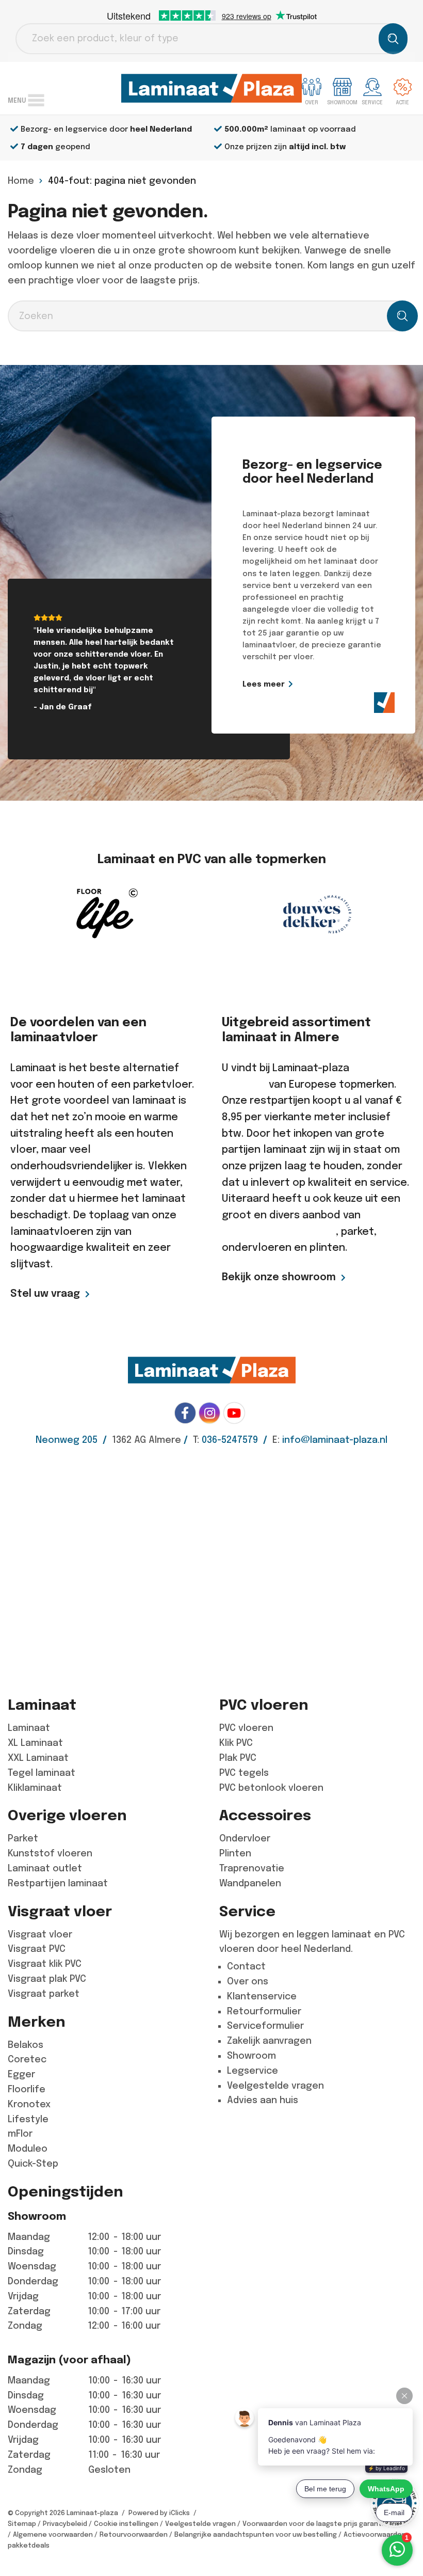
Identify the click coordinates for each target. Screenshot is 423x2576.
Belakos (26, 2045)
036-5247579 (230, 1440)
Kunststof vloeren (50, 1853)
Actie (403, 102)
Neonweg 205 (67, 1440)
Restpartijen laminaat (58, 1883)
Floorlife (27, 2089)
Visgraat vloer (40, 1934)
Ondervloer (245, 1838)
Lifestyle (28, 2119)
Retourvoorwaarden (134, 2534)
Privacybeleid (65, 2524)
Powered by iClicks (159, 2513)
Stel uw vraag (45, 1293)
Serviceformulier (265, 2026)
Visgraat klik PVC (45, 1964)
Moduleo (28, 2149)
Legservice (253, 2071)
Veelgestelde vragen (275, 2086)
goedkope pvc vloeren (279, 1231)
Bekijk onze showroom (279, 1277)
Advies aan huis (263, 2100)
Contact (246, 1966)
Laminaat (29, 1728)
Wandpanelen (250, 1883)
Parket (23, 1838)
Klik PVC (236, 1743)
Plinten (235, 1853)
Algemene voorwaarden (53, 2534)
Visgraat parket (44, 1994)
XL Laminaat (35, 1743)
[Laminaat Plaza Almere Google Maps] (211, 1563)
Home (21, 181)
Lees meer (264, 684)
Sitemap (22, 2524)
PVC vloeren (246, 1728)
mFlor (20, 2134)
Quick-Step (33, 2164)
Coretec (27, 2059)
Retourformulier (264, 2011)
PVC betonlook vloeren (271, 1788)
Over (312, 102)
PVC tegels (244, 1773)
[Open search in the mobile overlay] (211, 39)
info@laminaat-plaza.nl (335, 1440)
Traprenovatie (252, 1868)
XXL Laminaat (38, 1758)
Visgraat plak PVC (47, 1979)
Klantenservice (262, 1996)
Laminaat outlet (45, 1868)
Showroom (251, 2056)
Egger (21, 2074)
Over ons (248, 1981)
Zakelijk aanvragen (269, 2041)
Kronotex (29, 2104)
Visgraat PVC (37, 1949)
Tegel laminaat (42, 1773)
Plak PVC (238, 1758)
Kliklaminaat (35, 1788)
